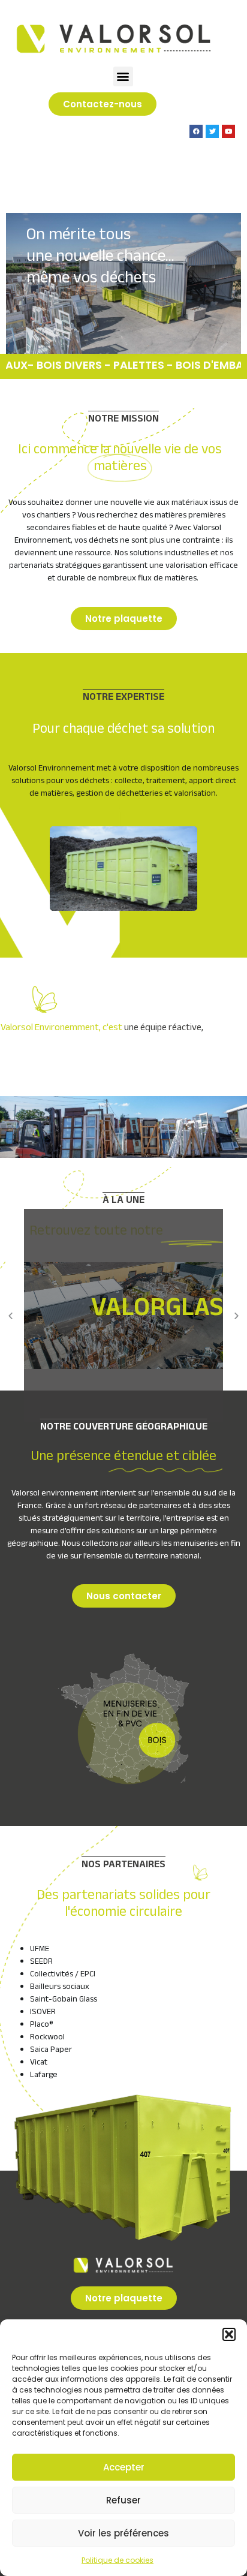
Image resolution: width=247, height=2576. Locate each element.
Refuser (123, 2500)
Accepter (124, 2467)
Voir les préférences (123, 2533)
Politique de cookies (118, 2560)
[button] (229, 2334)
